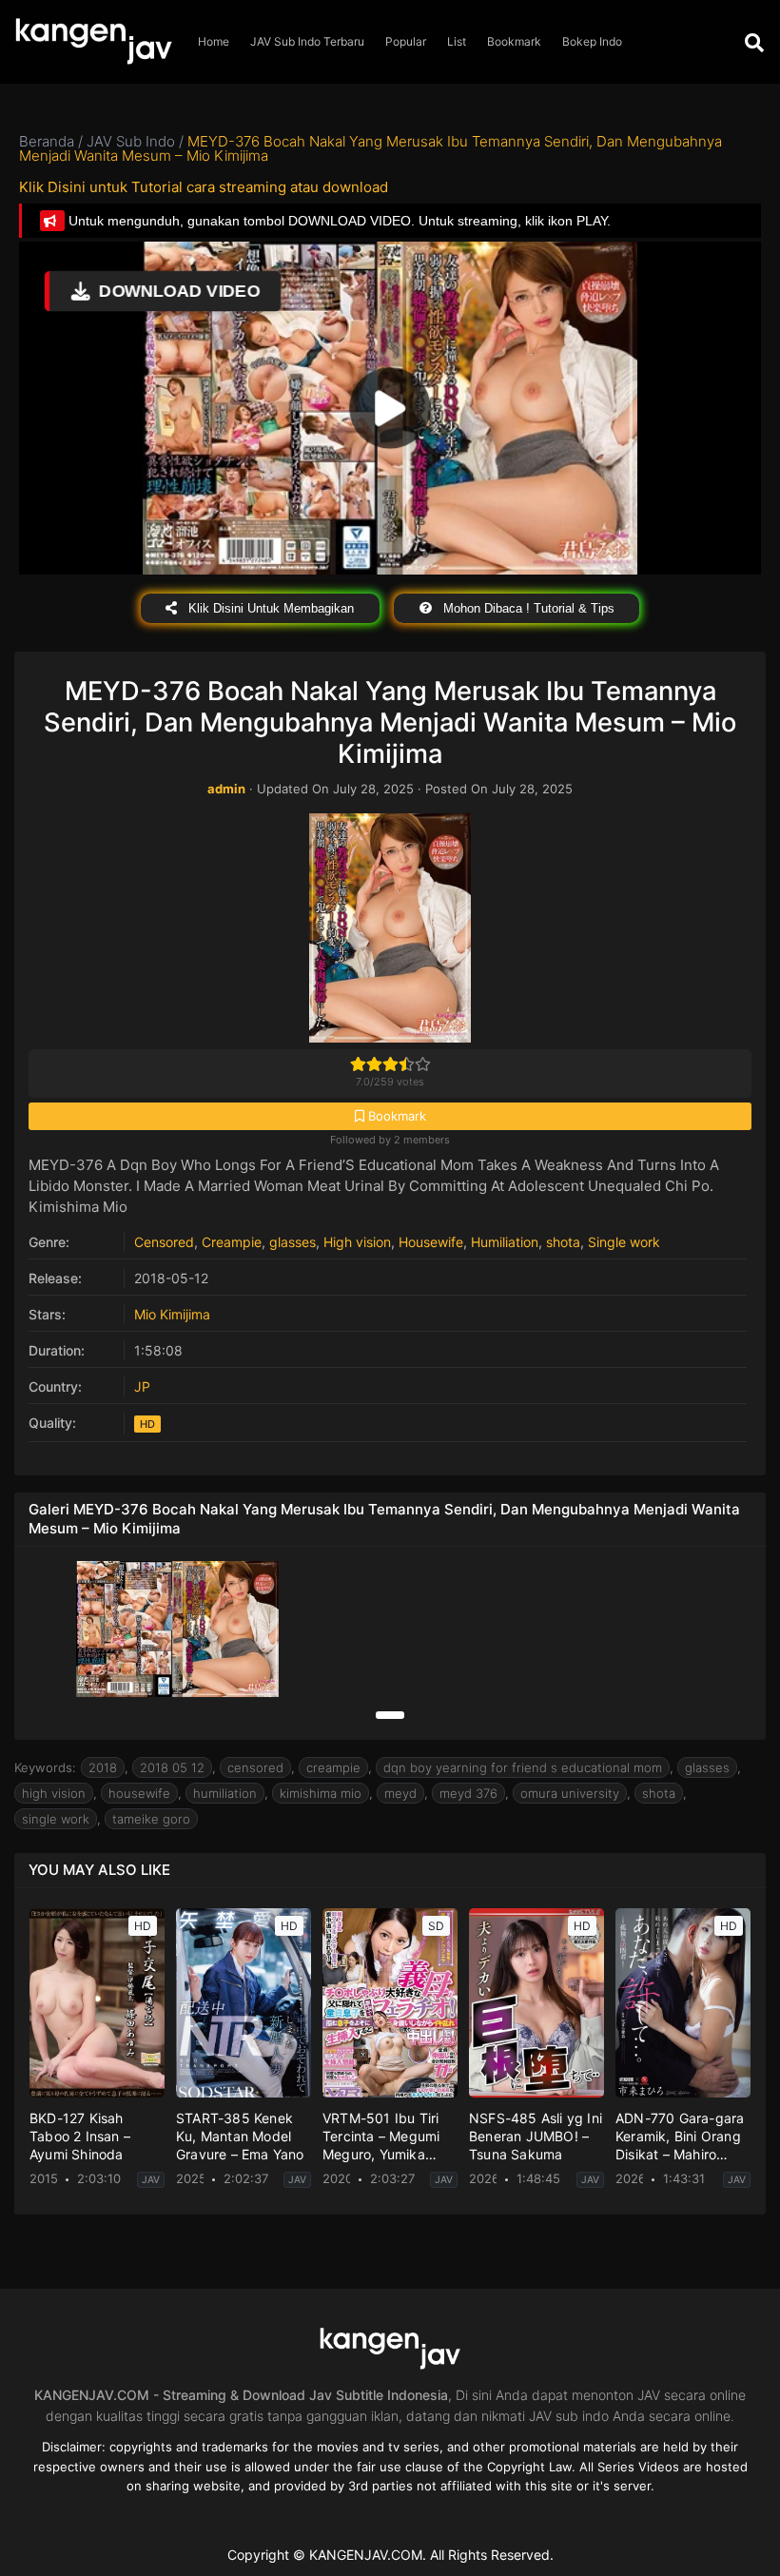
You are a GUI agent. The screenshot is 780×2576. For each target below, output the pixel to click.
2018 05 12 (172, 1767)
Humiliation (505, 1242)
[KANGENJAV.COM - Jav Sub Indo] (94, 42)
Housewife (431, 1242)
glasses (292, 1242)
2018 (103, 1767)
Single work (624, 1242)
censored (255, 1767)
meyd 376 (468, 1793)
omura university (570, 1793)
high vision (54, 1793)
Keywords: (45, 1767)
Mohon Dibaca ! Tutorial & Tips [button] (527, 608)
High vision (357, 1242)
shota (563, 1242)
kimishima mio (321, 1793)
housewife (139, 1793)
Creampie (232, 1242)
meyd (400, 1793)
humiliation (225, 1793)
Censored (164, 1242)
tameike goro (151, 1819)
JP (142, 1386)
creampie (333, 1767)
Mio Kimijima (172, 1314)
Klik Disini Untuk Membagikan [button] (269, 608)
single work (56, 1819)
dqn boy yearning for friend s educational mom (523, 1767)
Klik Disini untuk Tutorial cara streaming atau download (204, 187)
